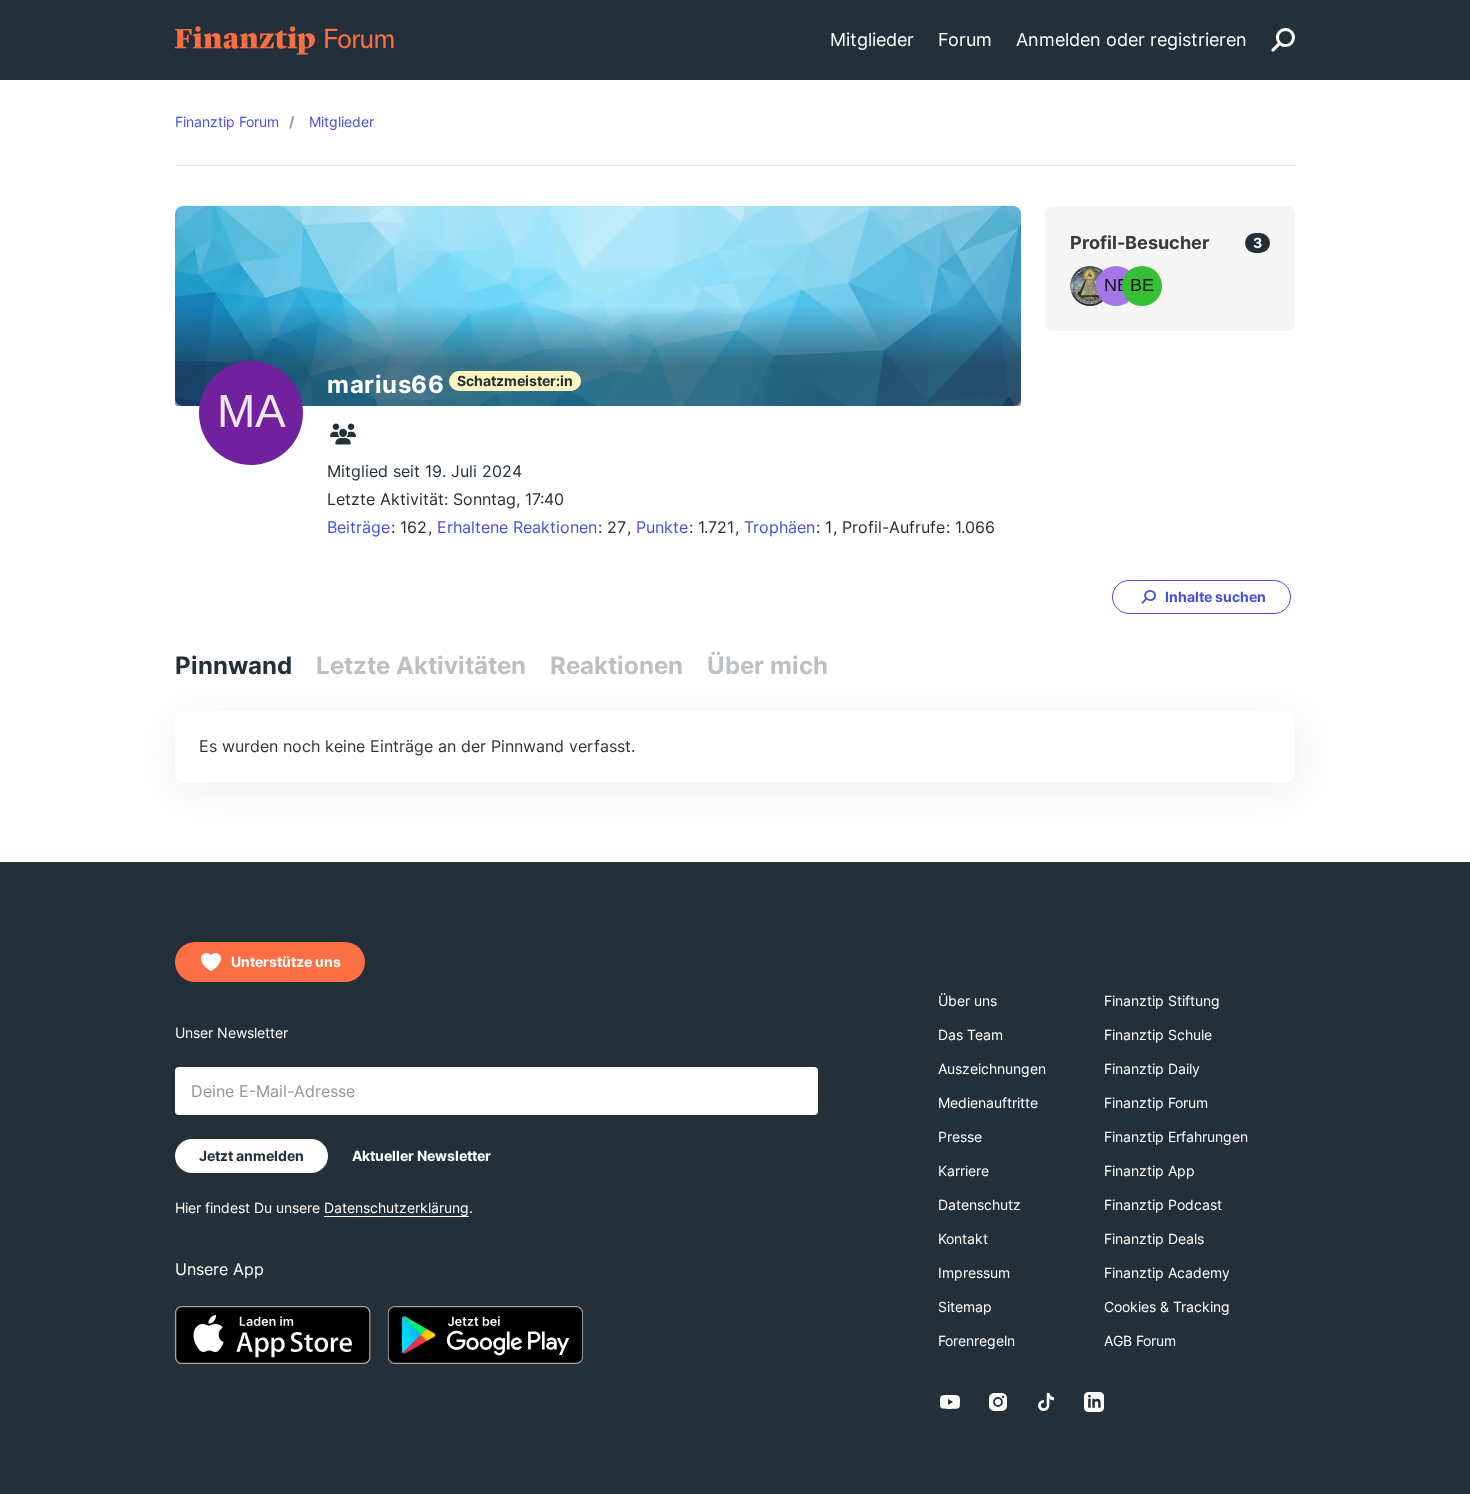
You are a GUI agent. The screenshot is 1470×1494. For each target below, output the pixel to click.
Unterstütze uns (286, 961)
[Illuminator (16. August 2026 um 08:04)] (1090, 286)
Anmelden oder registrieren (1131, 39)
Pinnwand (233, 665)
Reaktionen (616, 665)
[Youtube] (950, 1402)
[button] (1201, 597)
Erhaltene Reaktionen (517, 527)
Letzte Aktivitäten (421, 665)
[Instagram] (998, 1402)
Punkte (662, 527)
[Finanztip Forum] (285, 38)
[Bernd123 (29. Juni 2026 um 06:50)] (1142, 286)
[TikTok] (1046, 1402)
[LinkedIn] (1094, 1402)
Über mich (767, 665)
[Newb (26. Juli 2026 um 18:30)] (1116, 286)
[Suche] (1283, 40)
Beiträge (358, 527)
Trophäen (779, 527)
